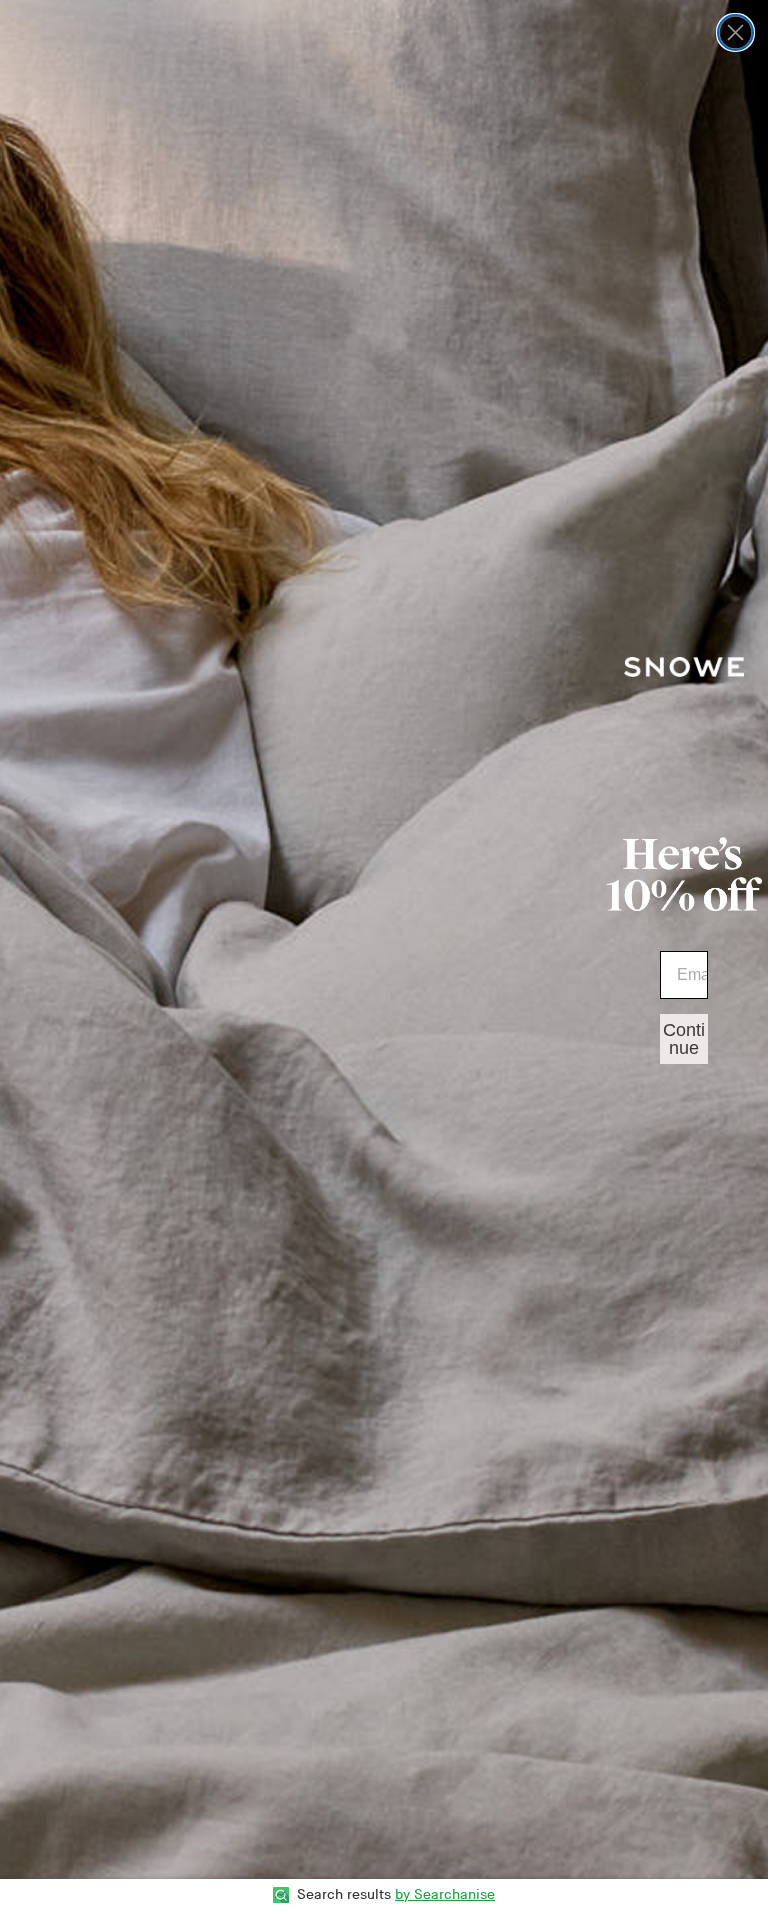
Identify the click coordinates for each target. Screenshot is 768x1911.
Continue (684, 1039)
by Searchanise (445, 1894)
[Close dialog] (735, 32)
